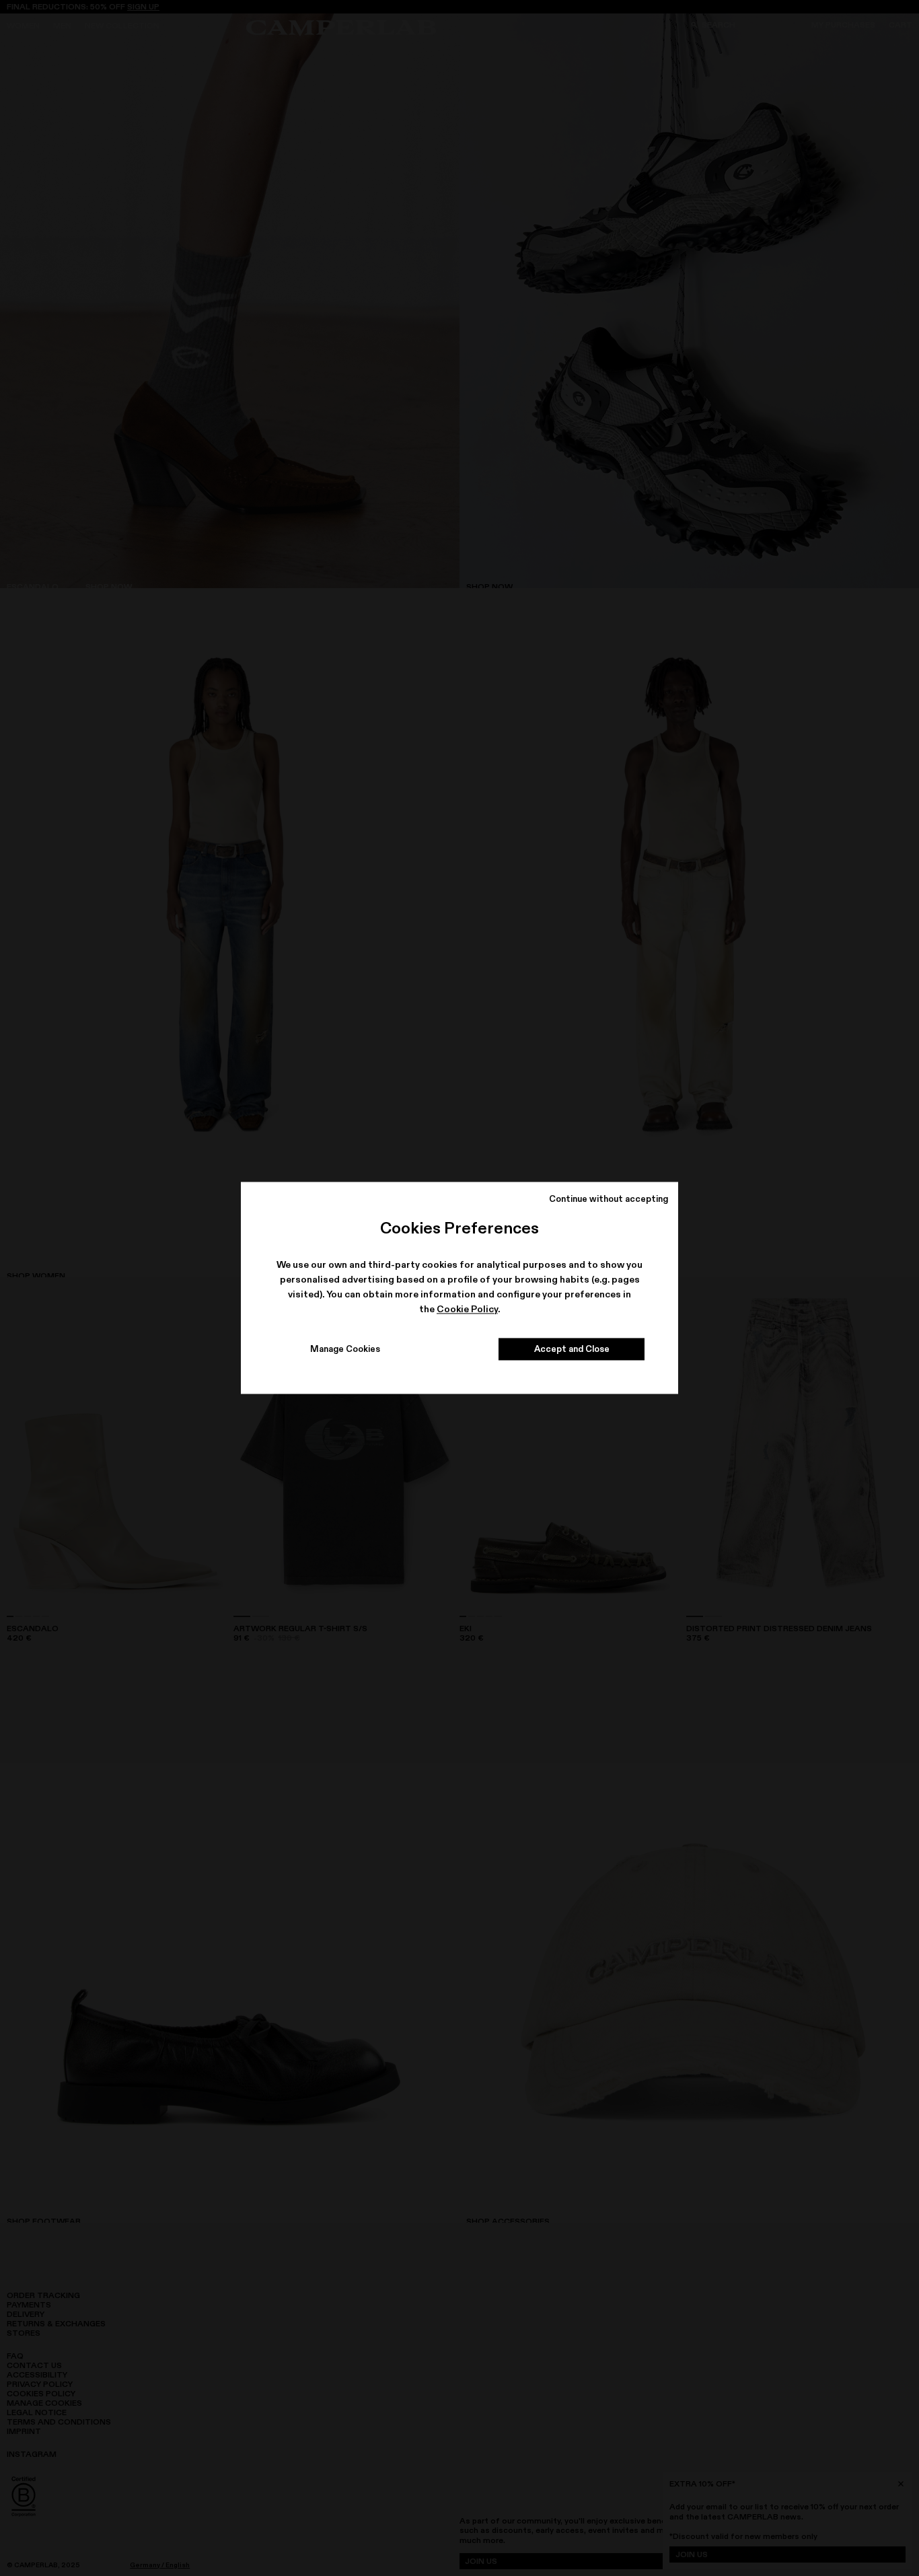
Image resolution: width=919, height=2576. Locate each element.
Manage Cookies (345, 1349)
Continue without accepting (609, 1198)
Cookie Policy (467, 1309)
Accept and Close (572, 1349)
